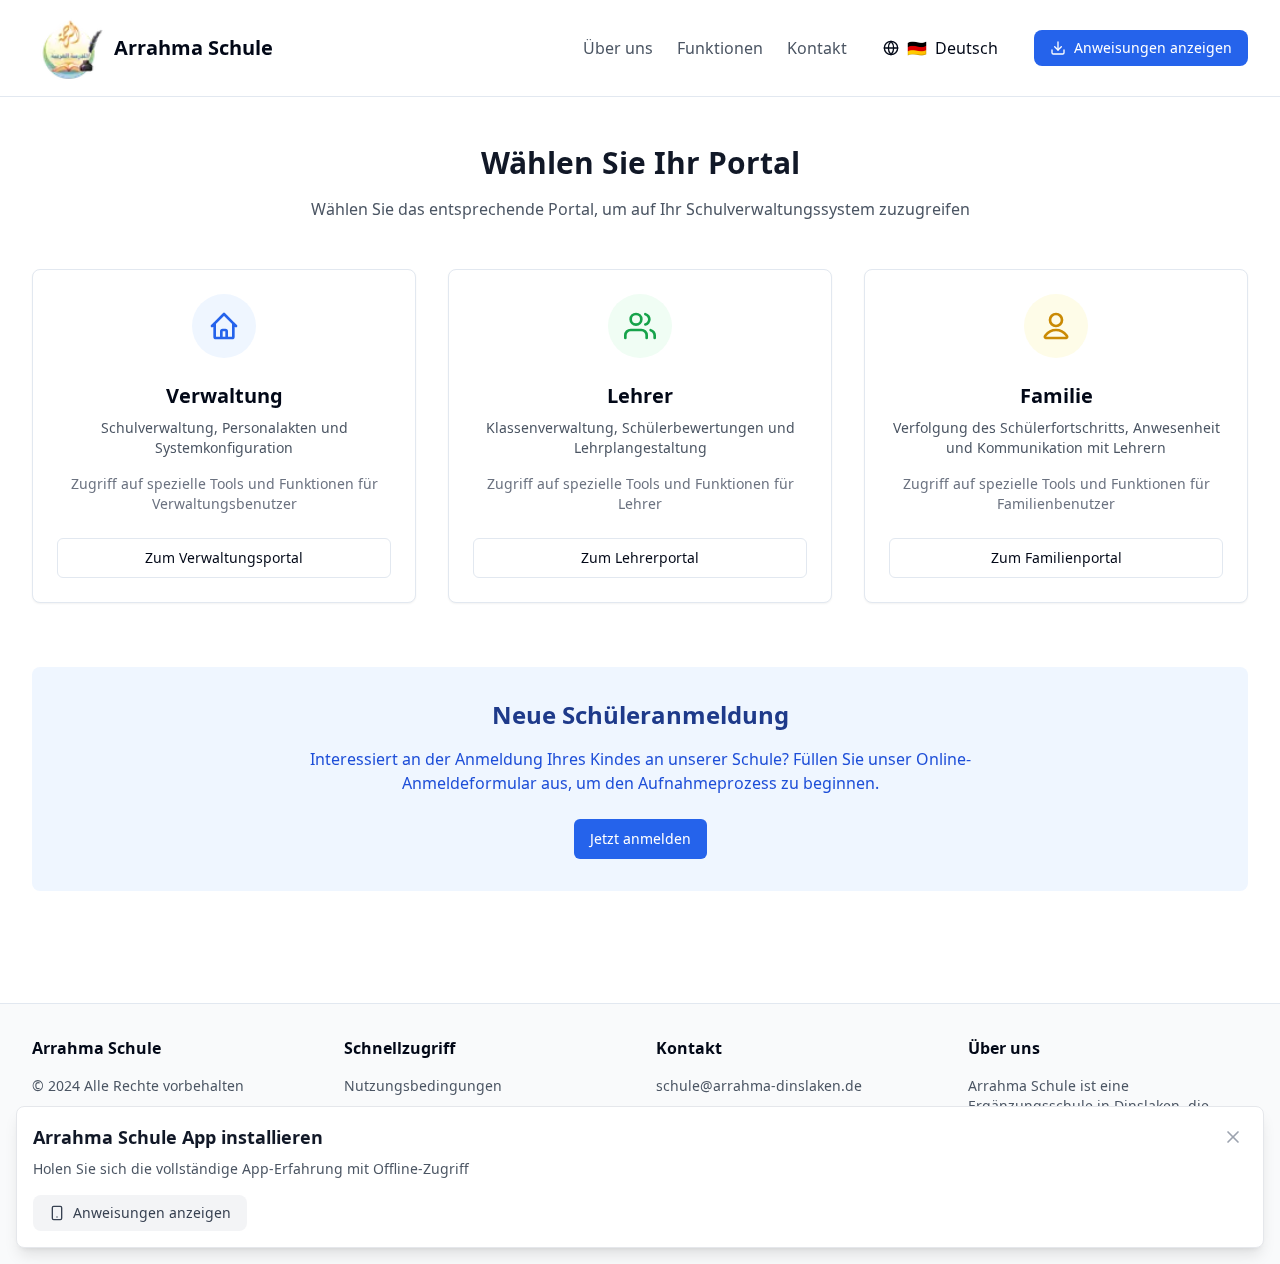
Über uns (618, 48)
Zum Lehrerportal (640, 557)
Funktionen (720, 48)
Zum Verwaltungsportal (224, 557)
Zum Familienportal (1056, 557)
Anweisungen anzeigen (1153, 47)
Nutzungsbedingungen (423, 1085)
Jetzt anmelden (640, 838)
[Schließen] (1233, 1137)
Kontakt (817, 48)
